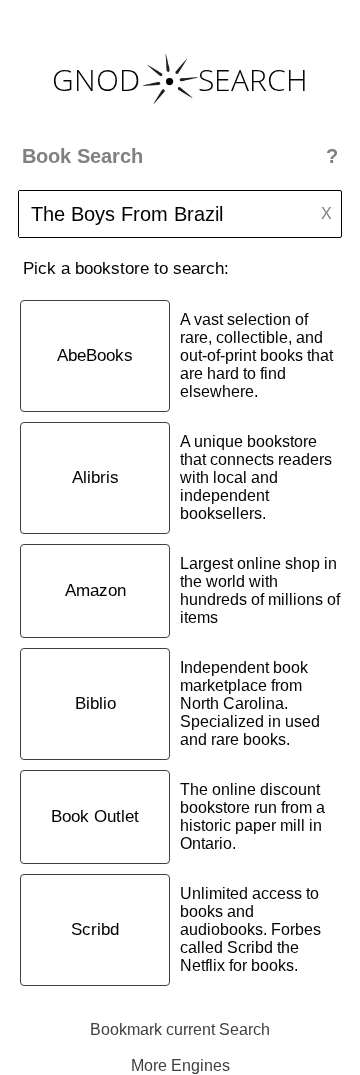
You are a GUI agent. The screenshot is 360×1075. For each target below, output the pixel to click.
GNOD (96, 79)
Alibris (95, 477)
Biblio (95, 703)
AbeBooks (95, 355)
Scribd (95, 929)
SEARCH (253, 79)
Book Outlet (95, 816)
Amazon (95, 590)
